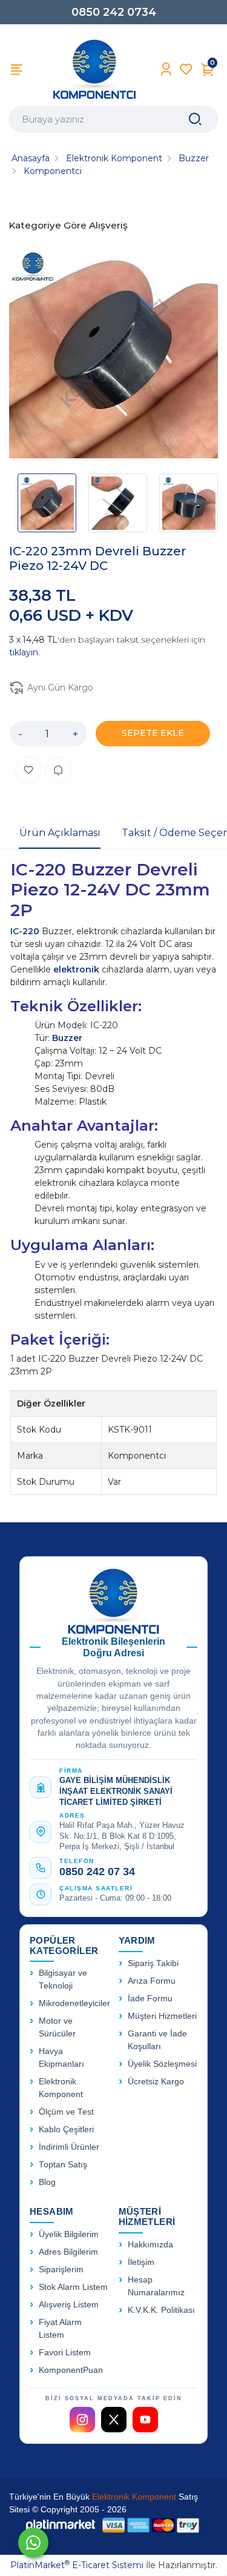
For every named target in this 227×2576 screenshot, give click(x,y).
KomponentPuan (71, 2370)
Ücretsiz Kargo (156, 2082)
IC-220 (25, 931)
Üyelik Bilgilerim (69, 2234)
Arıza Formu (152, 1981)
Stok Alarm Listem (73, 2287)
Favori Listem (65, 2353)
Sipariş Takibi (153, 1963)
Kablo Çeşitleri (66, 2129)
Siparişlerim (61, 2270)
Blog (47, 2182)
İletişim (141, 2262)
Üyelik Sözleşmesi (162, 2064)
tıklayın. (25, 652)
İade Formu (150, 1999)
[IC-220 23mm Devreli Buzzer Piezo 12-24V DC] (113, 356)
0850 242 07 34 (97, 1872)
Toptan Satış (63, 2165)
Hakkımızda (150, 2245)
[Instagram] (82, 2420)
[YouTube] (145, 2420)
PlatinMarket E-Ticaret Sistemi (77, 2565)
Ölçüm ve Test (66, 2112)
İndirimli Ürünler (69, 2147)
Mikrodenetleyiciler (74, 2003)
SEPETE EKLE (153, 733)
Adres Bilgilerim (68, 2252)
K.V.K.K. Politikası (161, 2310)
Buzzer (67, 1038)
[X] (114, 2420)
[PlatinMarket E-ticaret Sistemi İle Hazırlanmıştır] (61, 2525)
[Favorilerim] (186, 69)
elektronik (76, 969)
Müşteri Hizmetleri (162, 2016)
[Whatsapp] (33, 2543)
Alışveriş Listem (69, 2305)
